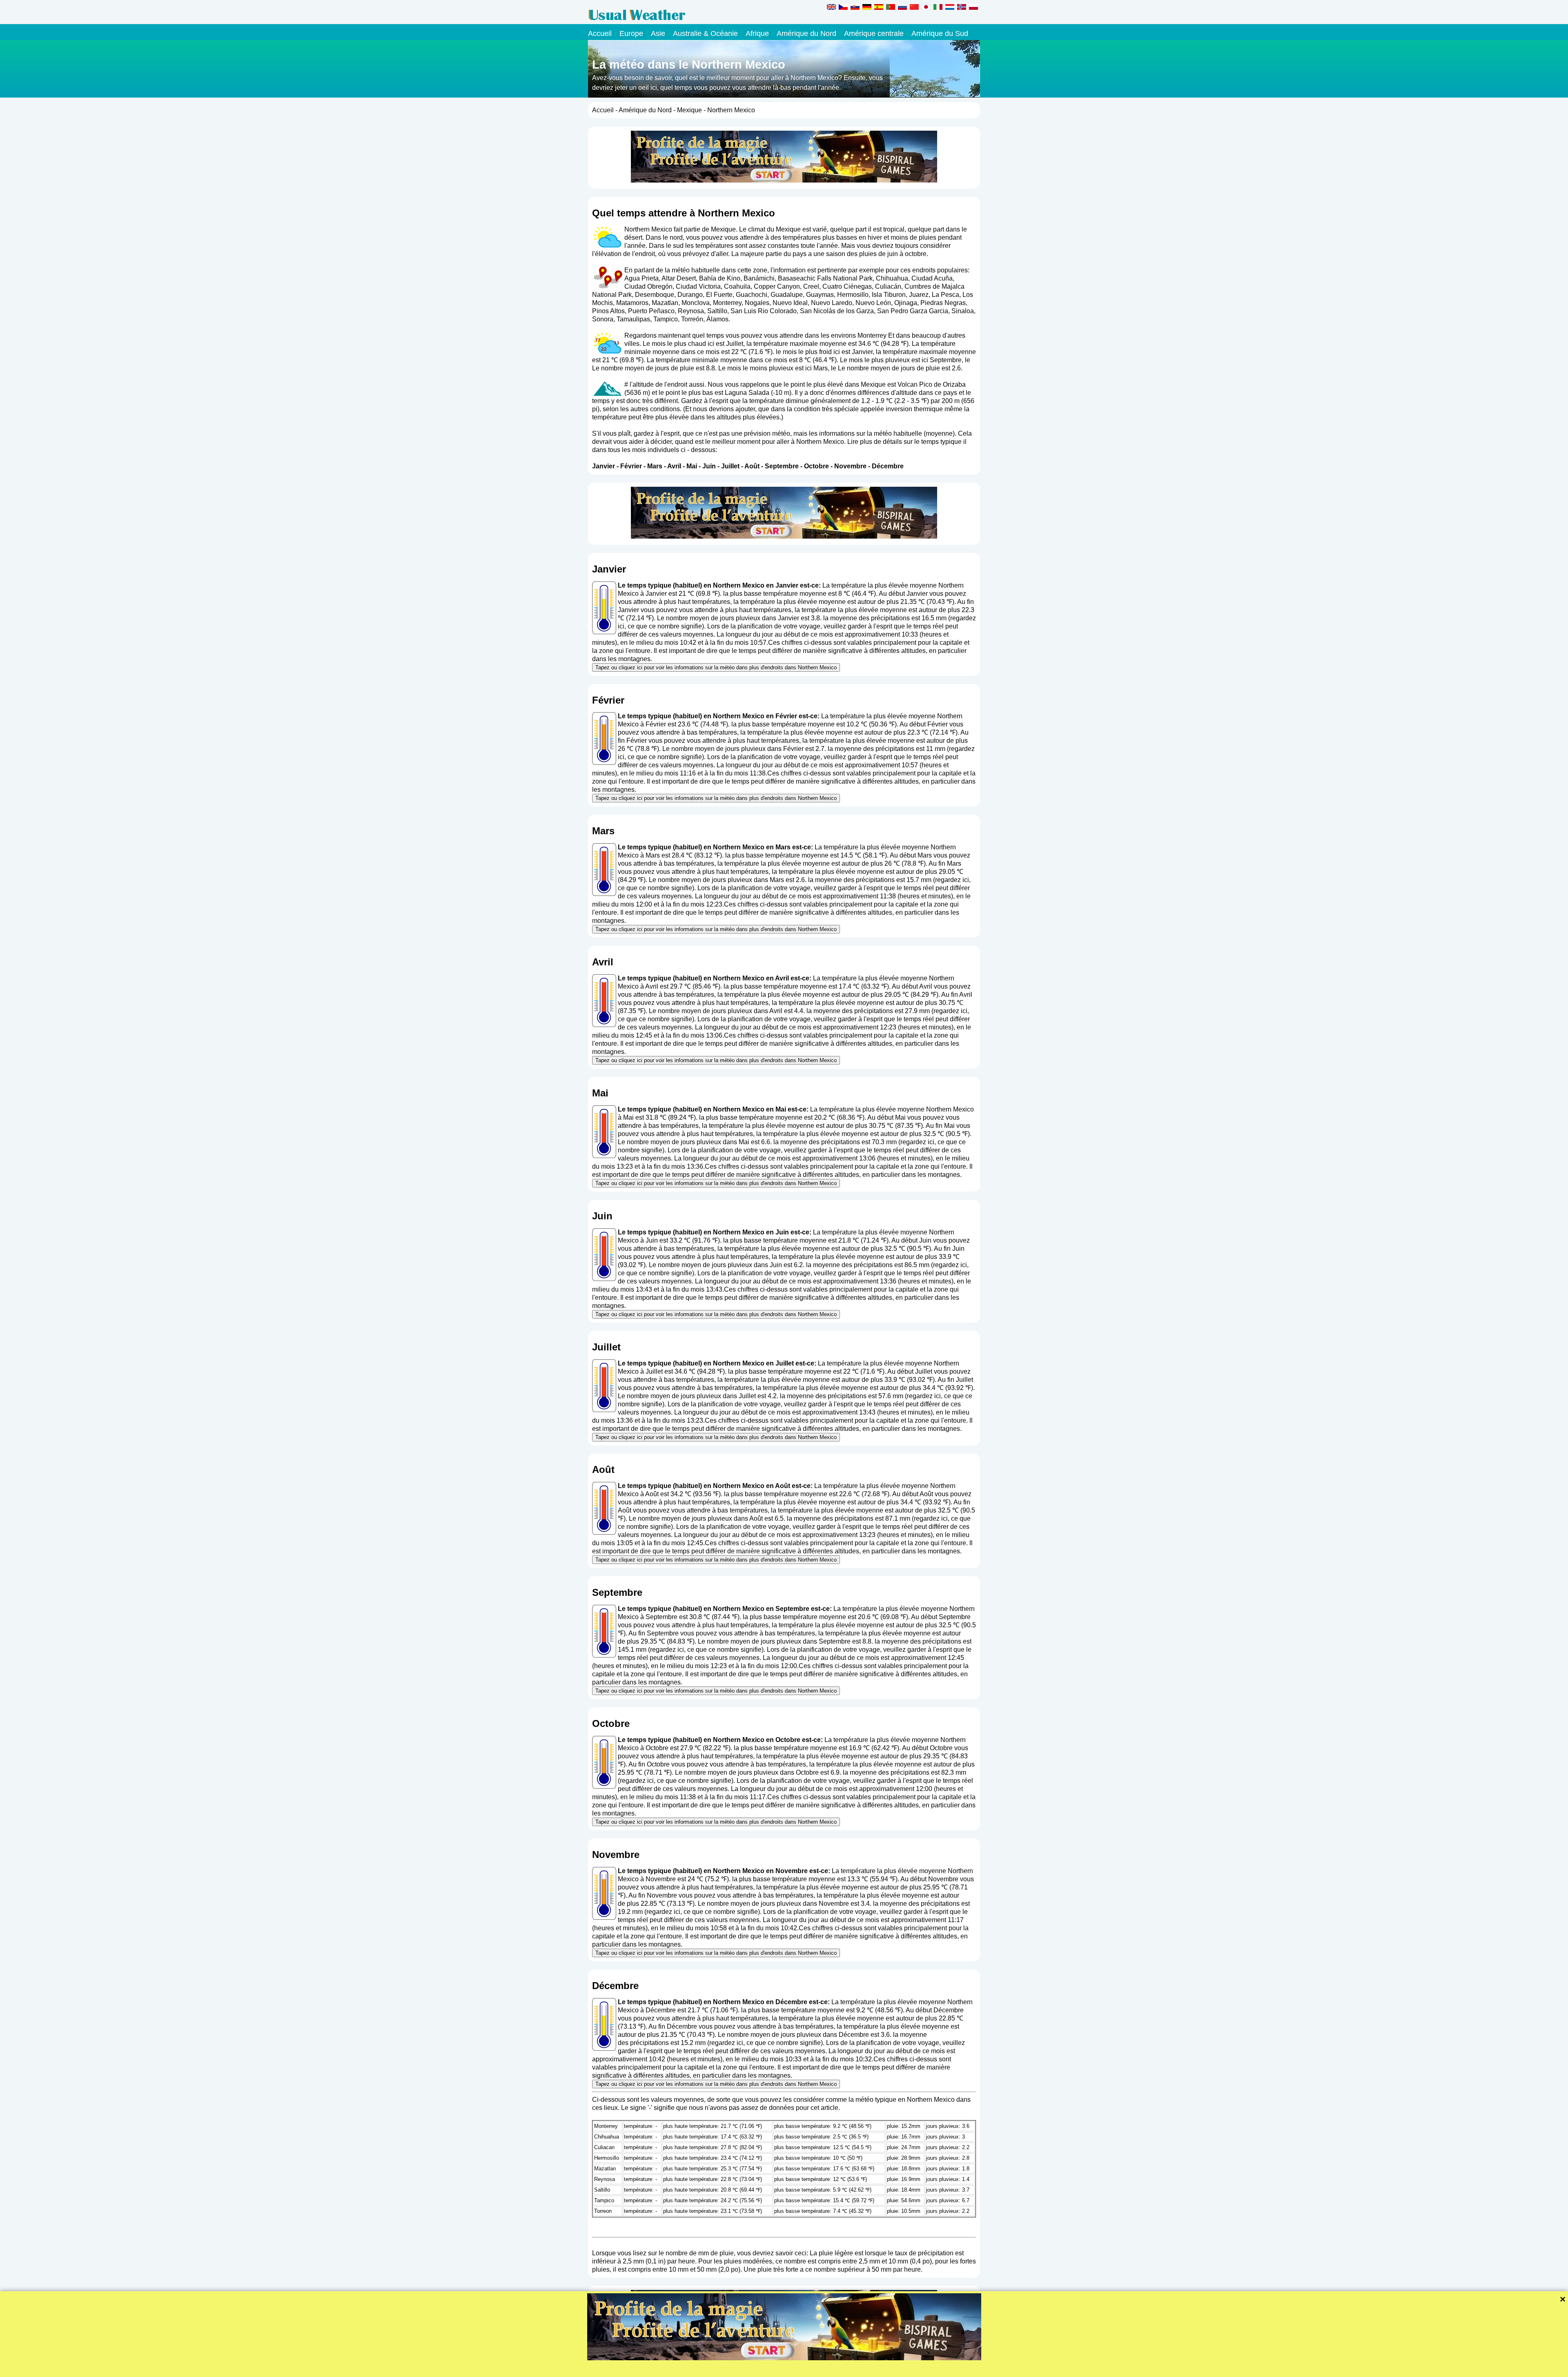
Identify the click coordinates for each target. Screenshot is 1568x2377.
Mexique (689, 110)
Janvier (604, 466)
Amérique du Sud (940, 33)
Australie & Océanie (705, 33)
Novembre (850, 466)
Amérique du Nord (806, 33)
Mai (692, 466)
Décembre (888, 466)
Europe (631, 33)
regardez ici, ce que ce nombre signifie (706, 1650)
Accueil (600, 33)
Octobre (816, 466)
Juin (709, 466)
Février (631, 466)
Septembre (782, 466)
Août (752, 466)
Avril (674, 466)
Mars (655, 466)
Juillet (730, 466)
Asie (658, 33)
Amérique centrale (874, 33)
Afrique (757, 33)
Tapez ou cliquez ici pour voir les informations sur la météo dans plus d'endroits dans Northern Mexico (716, 667)
